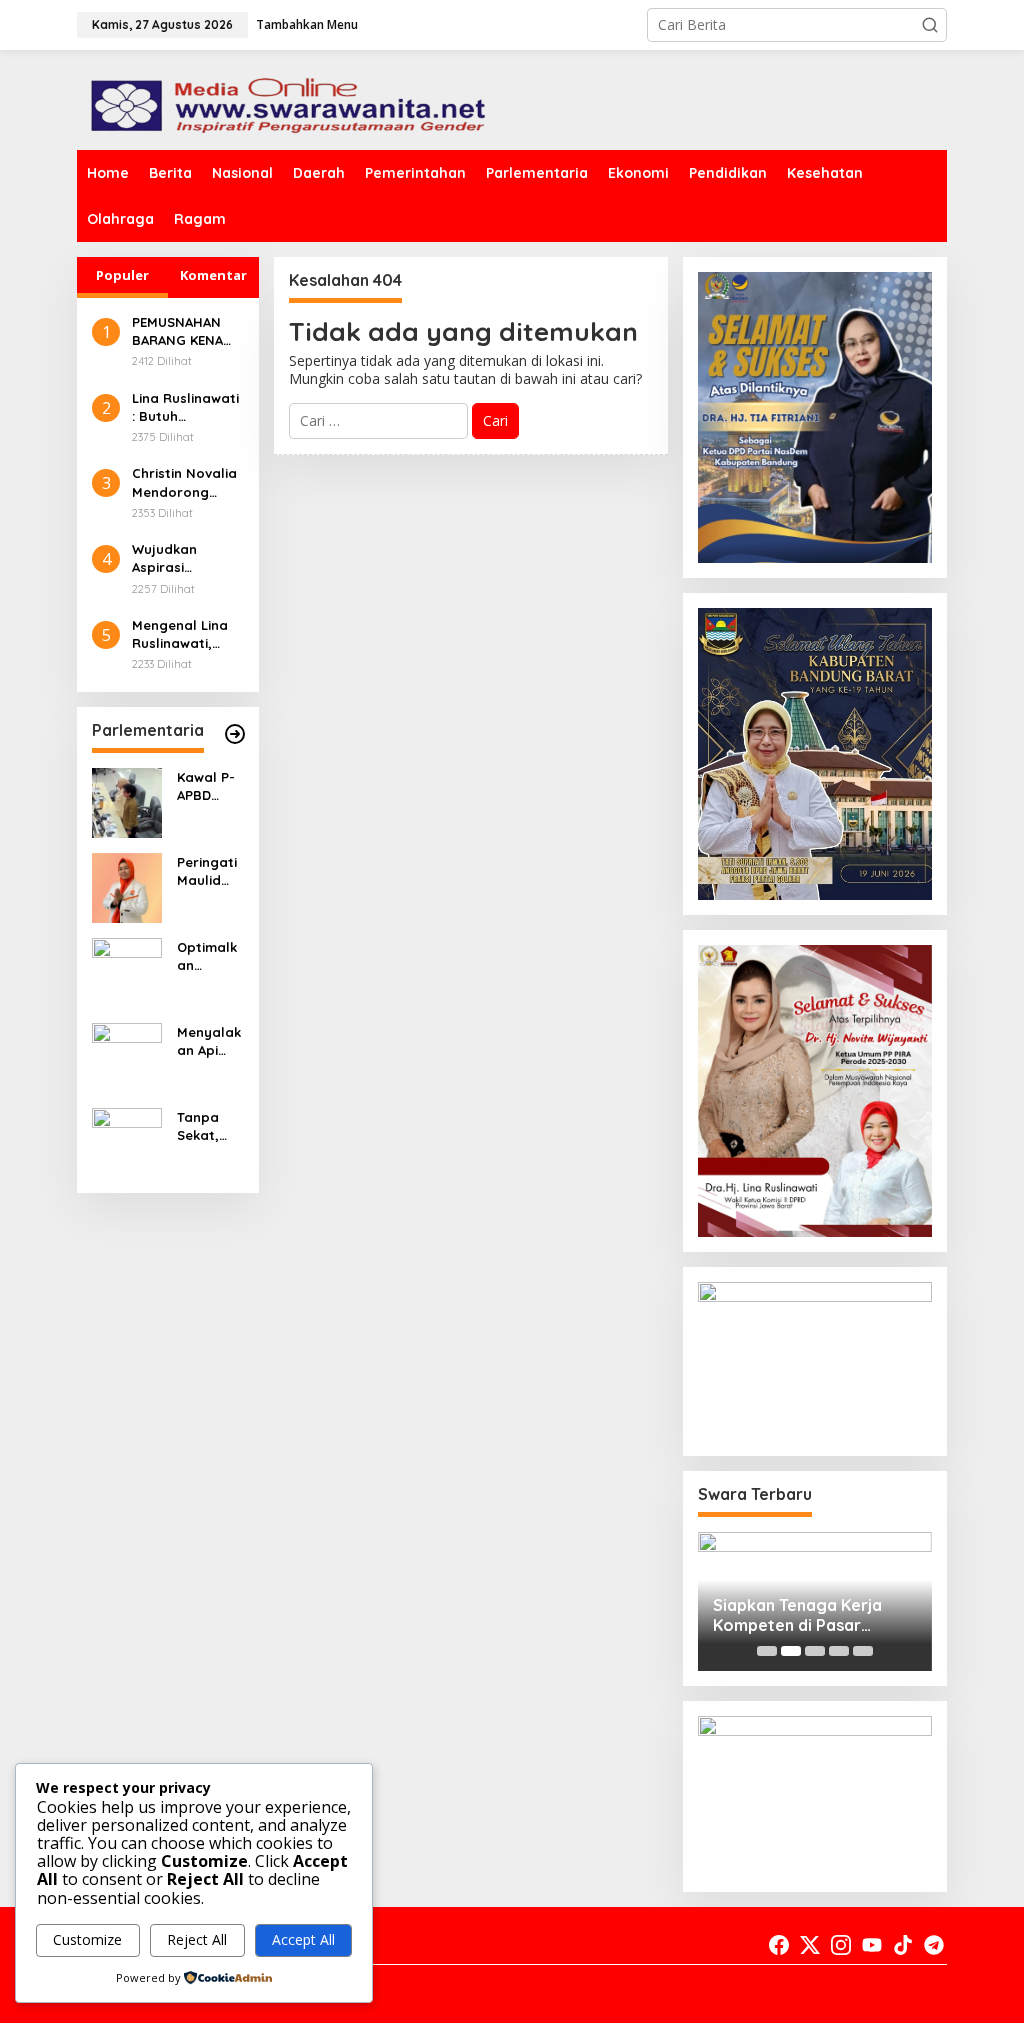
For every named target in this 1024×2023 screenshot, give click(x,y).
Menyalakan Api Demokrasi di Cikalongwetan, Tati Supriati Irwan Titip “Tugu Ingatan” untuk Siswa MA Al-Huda (209, 1041)
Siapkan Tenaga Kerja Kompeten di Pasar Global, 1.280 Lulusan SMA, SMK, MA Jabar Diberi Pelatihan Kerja (814, 1616)
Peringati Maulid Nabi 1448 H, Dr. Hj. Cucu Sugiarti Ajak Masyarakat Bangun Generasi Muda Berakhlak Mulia (210, 871)
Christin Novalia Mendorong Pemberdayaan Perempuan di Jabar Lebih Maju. (184, 482)
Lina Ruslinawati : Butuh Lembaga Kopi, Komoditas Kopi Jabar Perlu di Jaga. (185, 407)
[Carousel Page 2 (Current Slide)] (791, 1651)
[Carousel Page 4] (839, 1651)
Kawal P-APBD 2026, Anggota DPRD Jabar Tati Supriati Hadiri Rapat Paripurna (210, 786)
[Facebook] (779, 1945)
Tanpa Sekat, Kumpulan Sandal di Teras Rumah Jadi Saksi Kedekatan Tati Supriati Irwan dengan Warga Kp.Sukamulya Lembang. (210, 1126)
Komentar (213, 275)
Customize (87, 1939)
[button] (930, 25)
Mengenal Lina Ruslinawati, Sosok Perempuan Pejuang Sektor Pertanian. (183, 634)
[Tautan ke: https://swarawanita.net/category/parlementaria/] (235, 734)
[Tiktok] (903, 1945)
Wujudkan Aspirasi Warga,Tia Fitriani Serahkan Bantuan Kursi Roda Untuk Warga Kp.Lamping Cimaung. (178, 558)
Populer (122, 275)
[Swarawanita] (285, 98)
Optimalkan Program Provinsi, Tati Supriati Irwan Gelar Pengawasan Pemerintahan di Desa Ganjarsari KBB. (208, 956)
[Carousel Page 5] (863, 1651)
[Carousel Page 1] (767, 1651)
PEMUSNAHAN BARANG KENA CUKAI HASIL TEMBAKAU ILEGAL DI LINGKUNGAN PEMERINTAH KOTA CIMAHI (177, 331)
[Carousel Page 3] (815, 1651)
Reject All (197, 1939)
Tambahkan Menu (307, 24)
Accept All (303, 1939)
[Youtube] (872, 1945)
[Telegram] (934, 1945)
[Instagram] (841, 1945)
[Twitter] (810, 1945)
